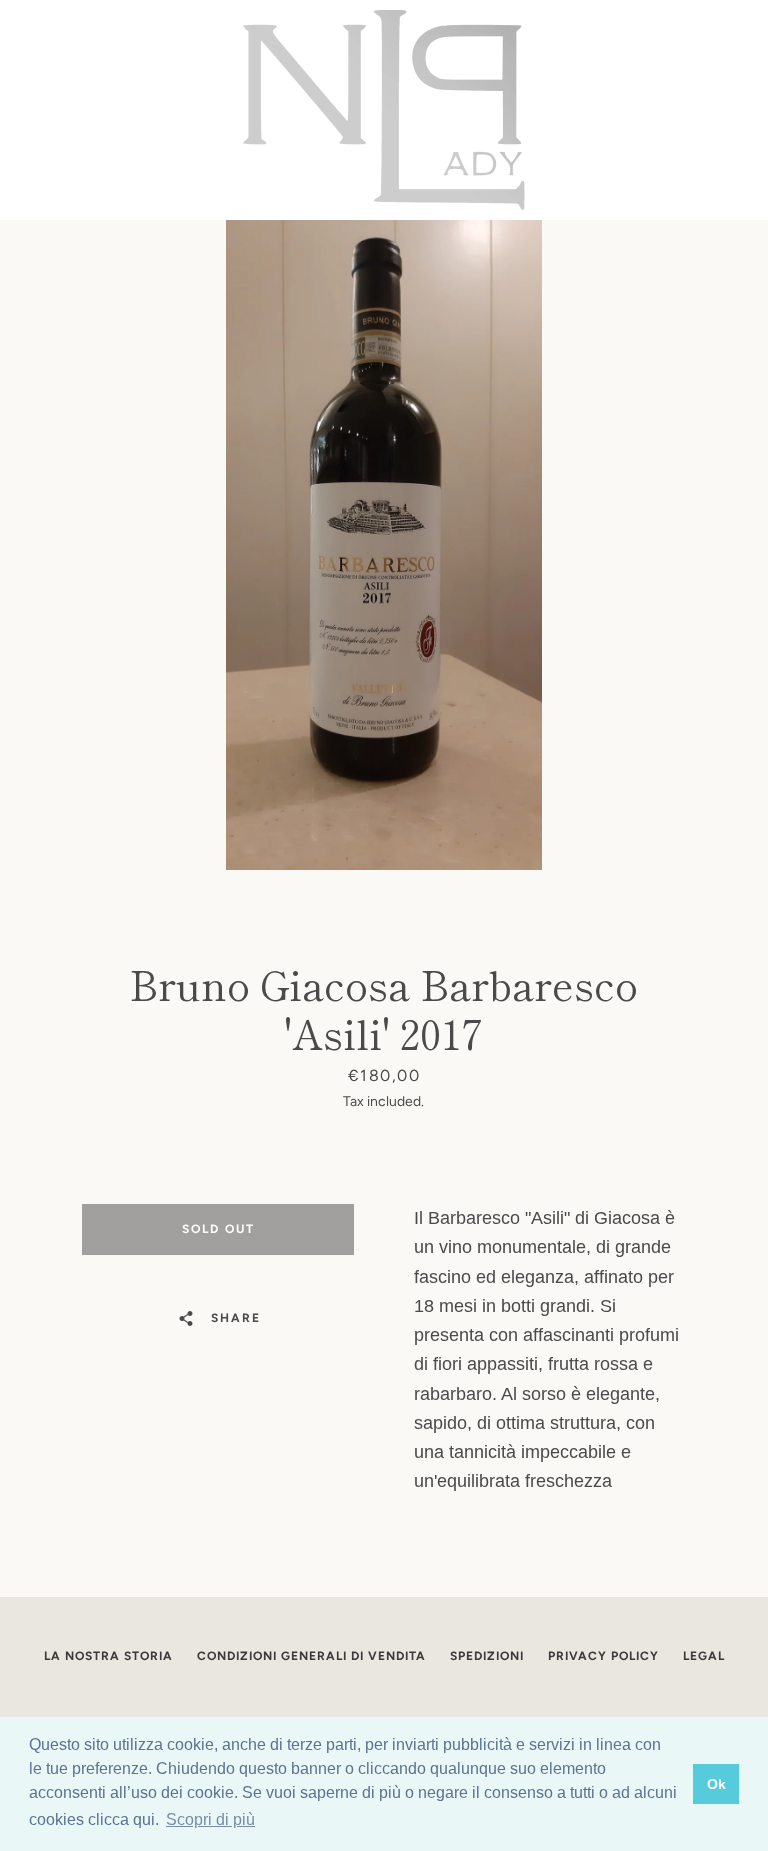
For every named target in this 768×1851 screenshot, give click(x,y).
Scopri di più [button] (210, 1819)
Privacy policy (603, 1656)
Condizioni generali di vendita (311, 1656)
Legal (704, 1656)
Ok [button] (716, 1784)
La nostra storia (108, 1656)
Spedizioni (487, 1656)
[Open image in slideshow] (384, 545)
